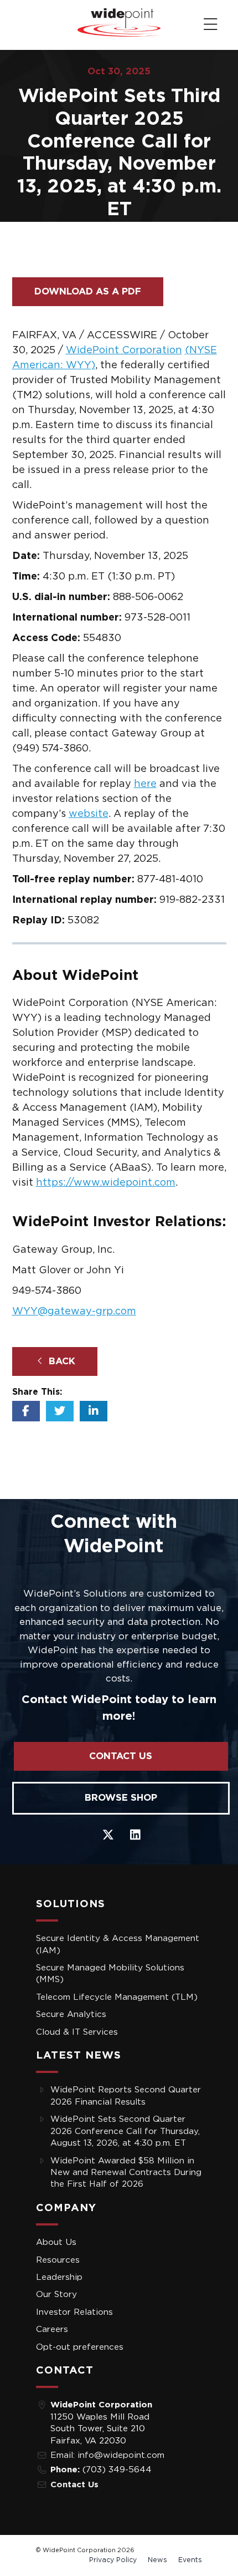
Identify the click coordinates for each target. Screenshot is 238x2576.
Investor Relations (74, 2312)
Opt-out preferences (80, 2347)
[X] (108, 1834)
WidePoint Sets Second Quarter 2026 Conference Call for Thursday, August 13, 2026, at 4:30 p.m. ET (125, 2131)
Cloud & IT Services (77, 2032)
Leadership (59, 2277)
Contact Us (121, 1756)
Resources (58, 2260)
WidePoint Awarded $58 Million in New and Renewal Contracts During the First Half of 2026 (126, 2173)
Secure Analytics (71, 2014)
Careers (52, 2329)
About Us (56, 2242)
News (157, 2560)
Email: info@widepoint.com (107, 2455)
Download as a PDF (88, 291)
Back (61, 1361)
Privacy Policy (113, 2560)
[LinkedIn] (135, 1834)
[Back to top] (17, 23)
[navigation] (211, 25)
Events (190, 2560)
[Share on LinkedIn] (94, 1411)
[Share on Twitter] (60, 1411)
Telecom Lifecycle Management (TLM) (117, 1997)
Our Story (56, 2295)
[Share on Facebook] (26, 1411)
